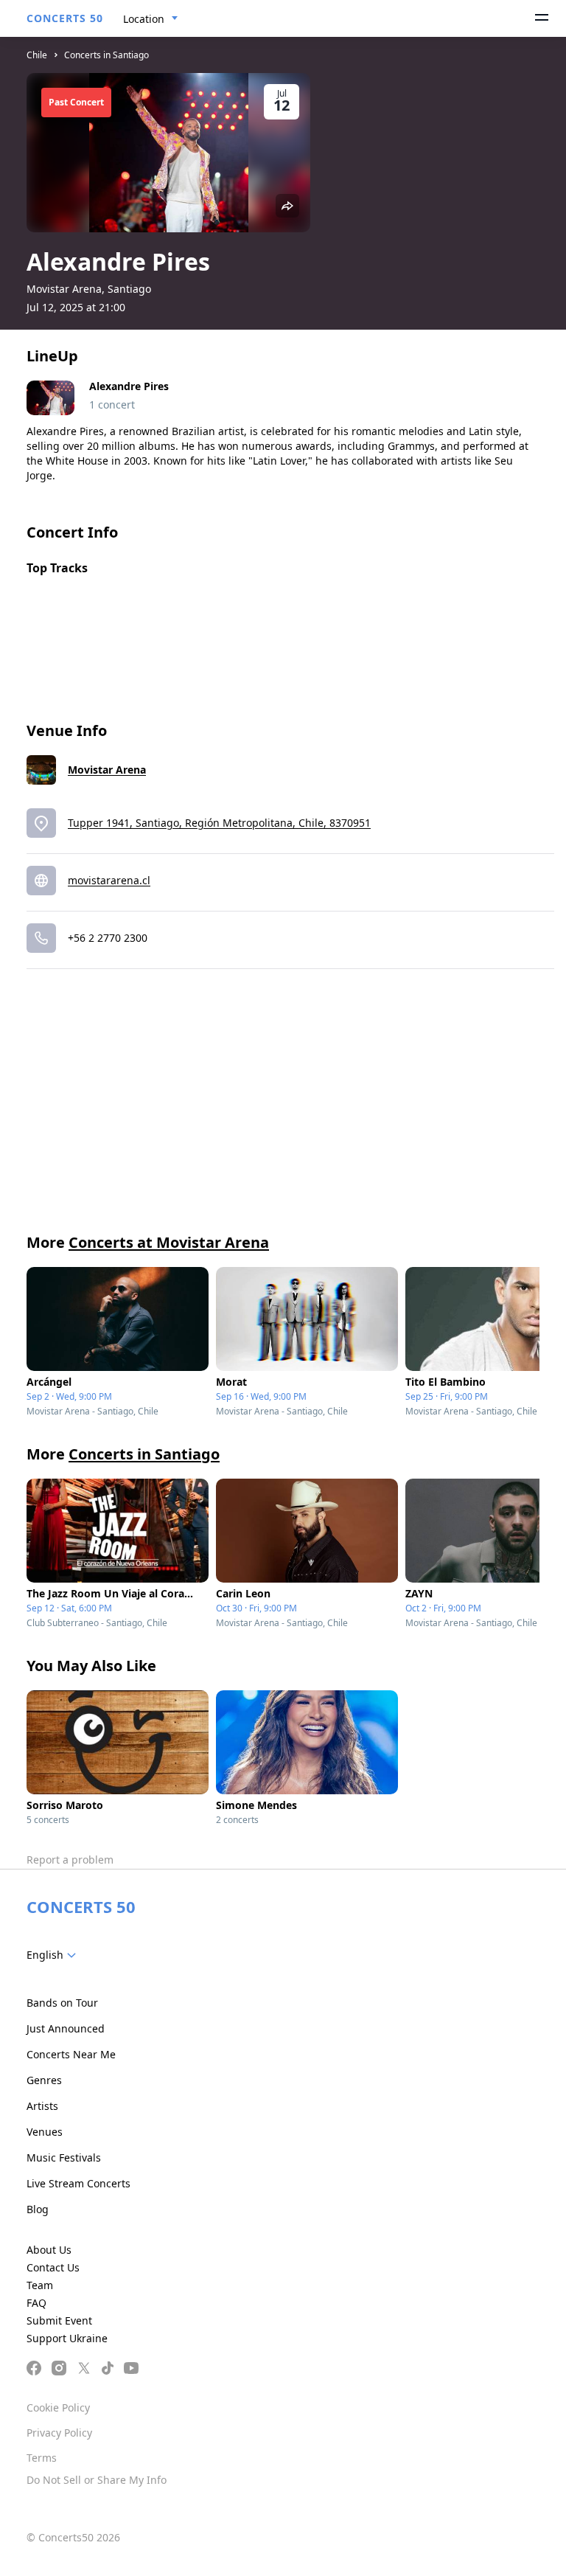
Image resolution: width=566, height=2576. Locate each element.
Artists (42, 2106)
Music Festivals (64, 2157)
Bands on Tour (62, 2003)
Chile (37, 55)
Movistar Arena (107, 770)
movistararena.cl (109, 880)
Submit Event (59, 2320)
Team (40, 2285)
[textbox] (54, 1955)
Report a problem (70, 1860)
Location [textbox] (144, 19)
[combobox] (151, 19)
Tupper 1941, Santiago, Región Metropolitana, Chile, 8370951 (219, 823)
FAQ (36, 2303)
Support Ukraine (67, 2338)
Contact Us (53, 2267)
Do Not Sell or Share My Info (97, 2480)
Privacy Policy (59, 2433)
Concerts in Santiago (106, 55)
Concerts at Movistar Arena (169, 1242)
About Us (49, 2250)
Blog (38, 2209)
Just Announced (66, 2028)
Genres (44, 2080)
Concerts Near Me (71, 2054)
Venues (45, 2132)
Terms (42, 2458)
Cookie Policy (58, 2407)
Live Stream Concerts (78, 2183)
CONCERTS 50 (65, 18)
